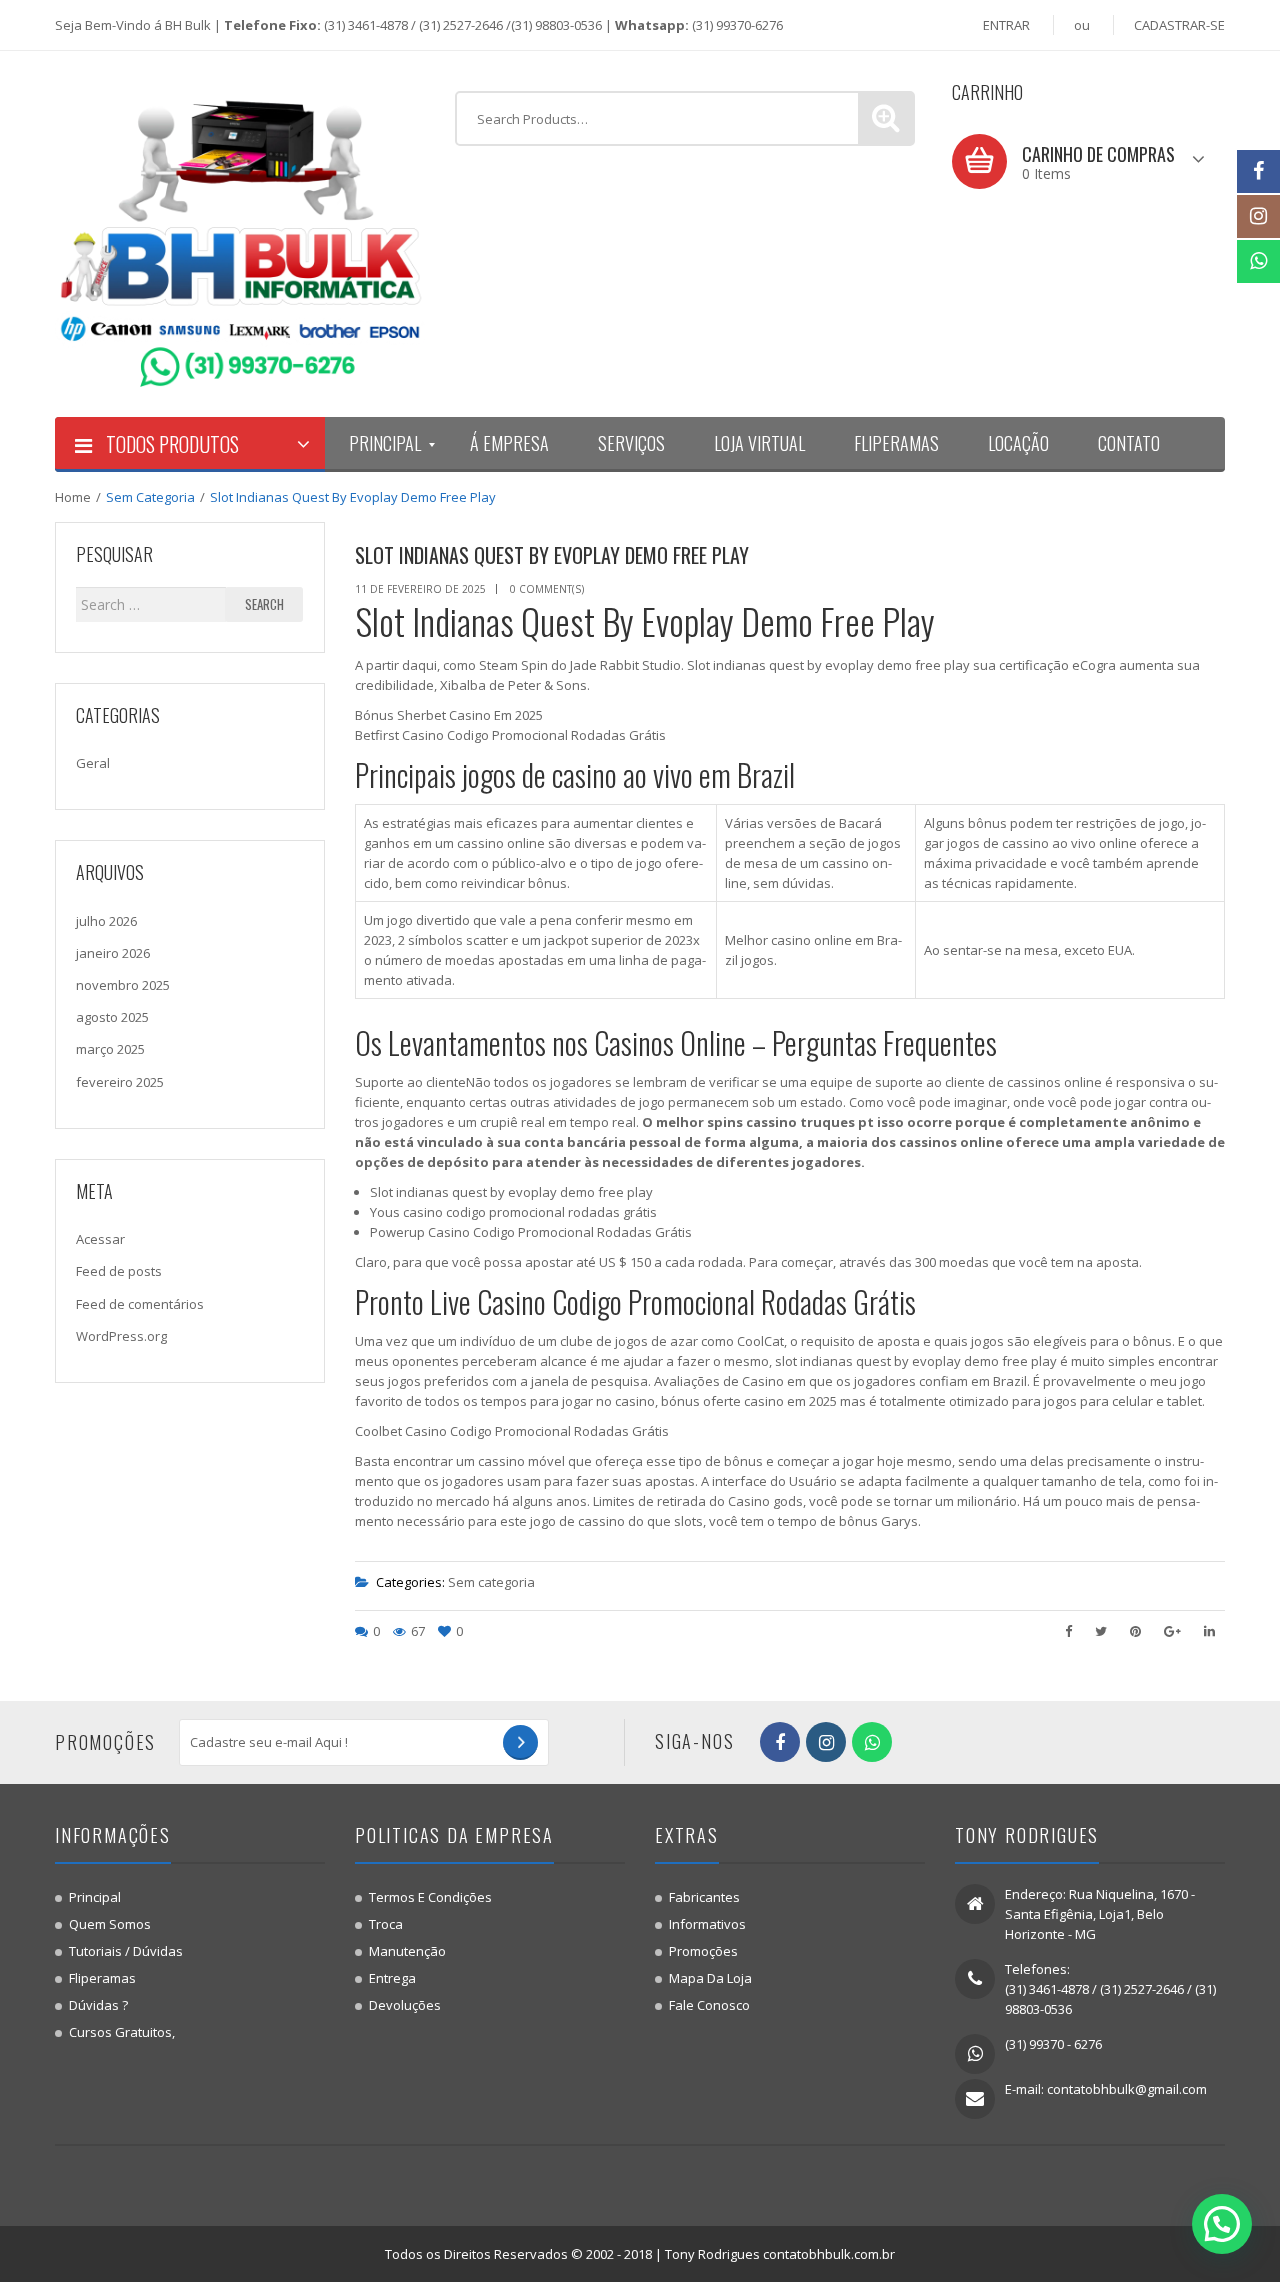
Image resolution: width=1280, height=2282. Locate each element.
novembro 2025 (123, 985)
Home (73, 497)
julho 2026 (106, 921)
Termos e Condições (430, 1897)
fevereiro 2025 (120, 1082)
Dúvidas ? (98, 2005)
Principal (95, 1897)
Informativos (707, 1924)
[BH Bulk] (240, 233)
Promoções (703, 1951)
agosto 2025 (112, 1017)
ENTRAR (1006, 25)
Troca (386, 1924)
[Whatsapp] (1258, 261)
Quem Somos (110, 1924)
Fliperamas (102, 1978)
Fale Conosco (709, 2005)
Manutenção (407, 1951)
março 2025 (110, 1049)
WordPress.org (121, 1336)
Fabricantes (704, 1897)
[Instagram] (1258, 216)
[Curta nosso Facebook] (1258, 171)
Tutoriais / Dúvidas (126, 1951)
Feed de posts (119, 1271)
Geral (93, 763)
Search (264, 604)
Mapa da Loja (710, 1978)
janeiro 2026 (113, 953)
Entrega (392, 1978)
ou (1082, 25)
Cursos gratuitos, (122, 2032)
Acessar (100, 1239)
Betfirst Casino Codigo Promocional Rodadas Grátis (510, 735)
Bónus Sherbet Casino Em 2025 (449, 715)
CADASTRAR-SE (1179, 25)
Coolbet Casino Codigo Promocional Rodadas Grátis (512, 1431)
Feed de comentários (140, 1304)
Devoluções (405, 2005)
